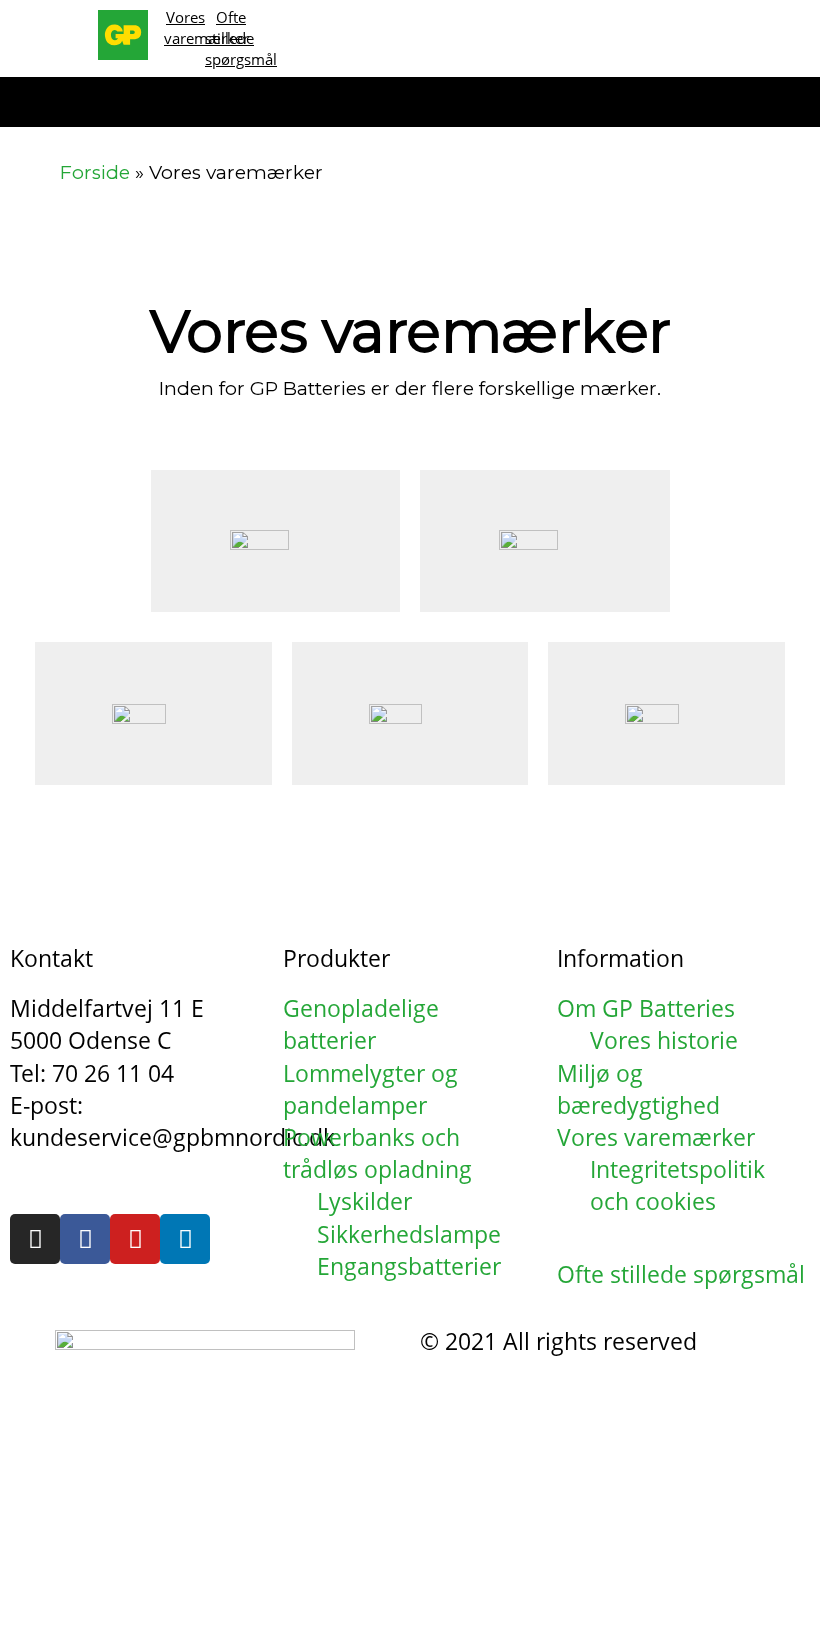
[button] (64, 102)
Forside (95, 172)
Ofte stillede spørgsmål (241, 38)
